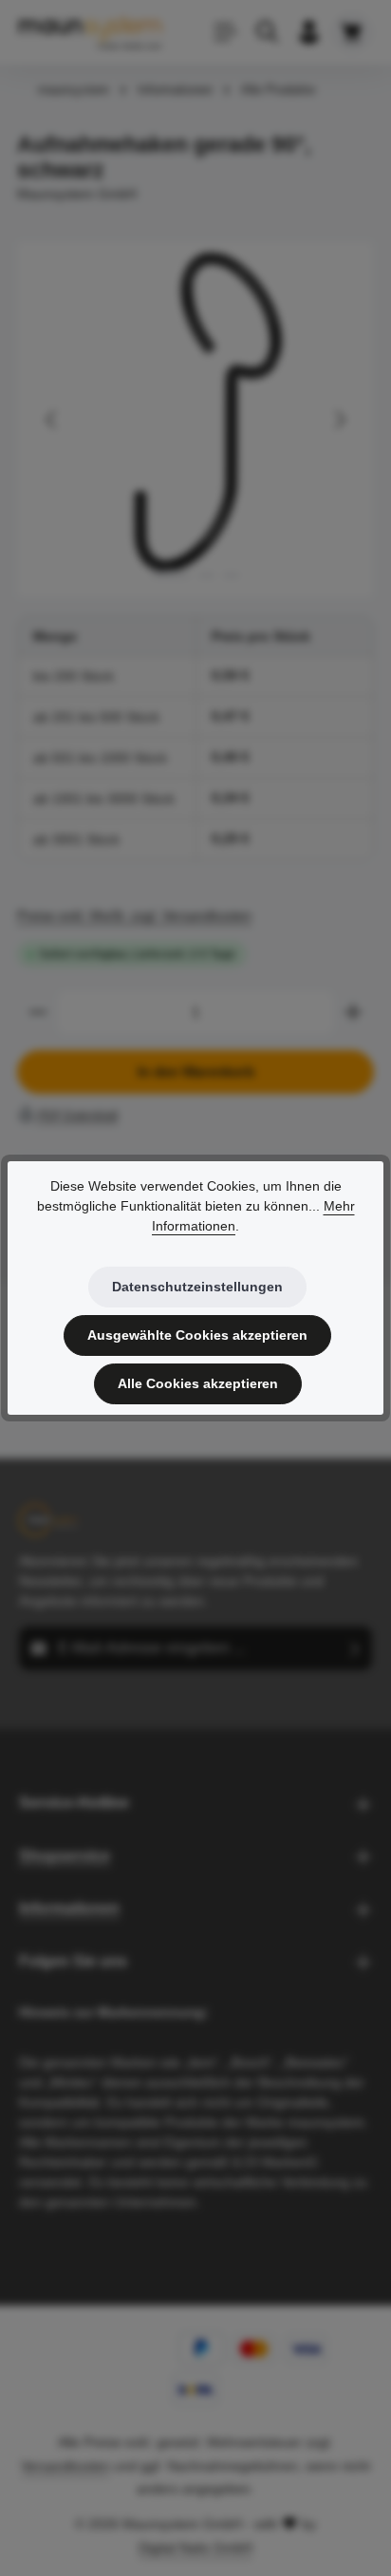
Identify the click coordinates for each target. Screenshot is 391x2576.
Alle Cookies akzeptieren (198, 1383)
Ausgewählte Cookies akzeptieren (197, 1335)
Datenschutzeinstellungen (197, 1287)
